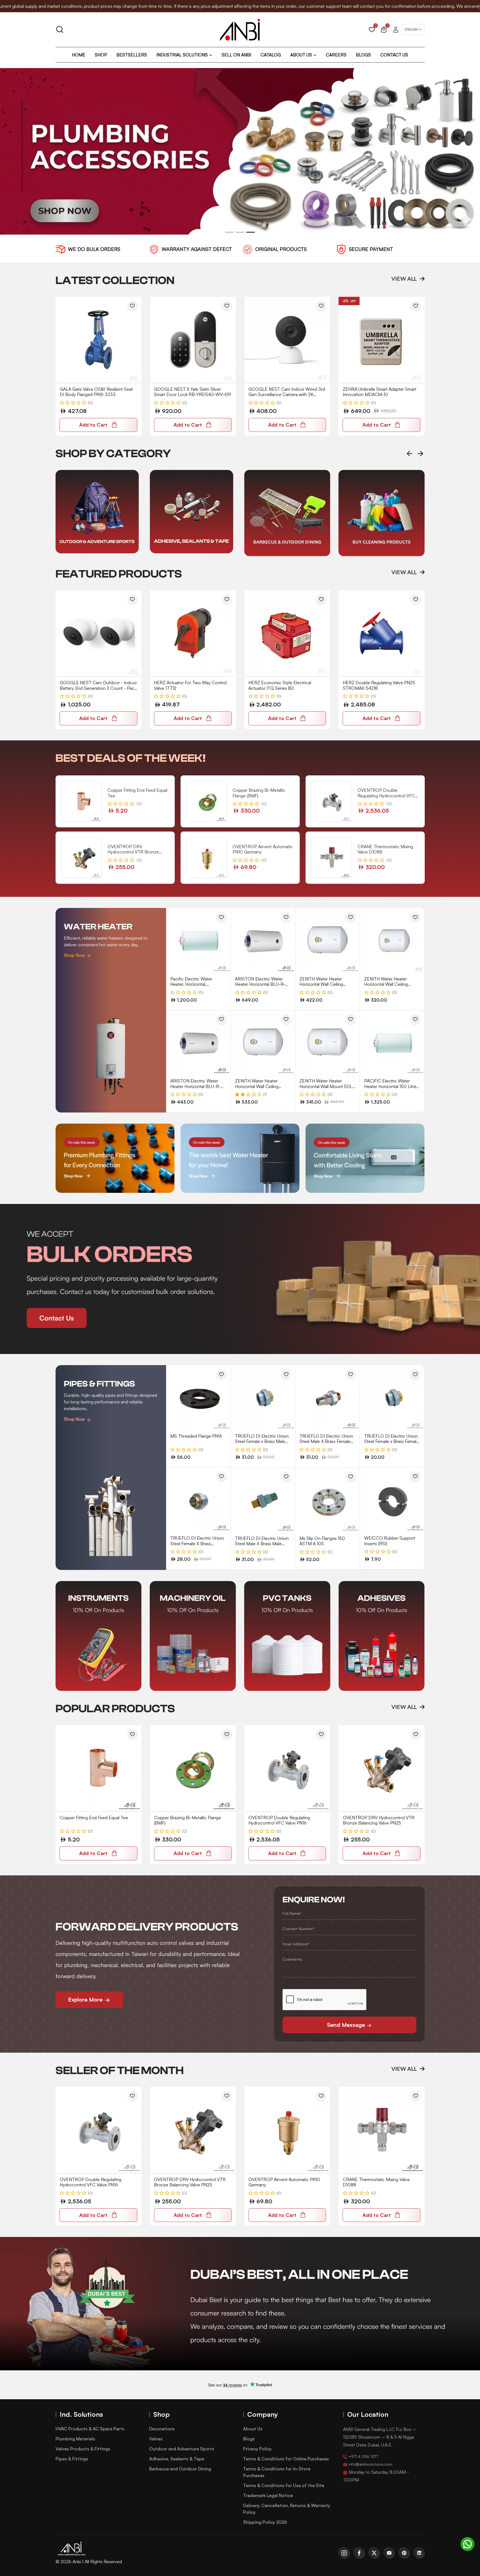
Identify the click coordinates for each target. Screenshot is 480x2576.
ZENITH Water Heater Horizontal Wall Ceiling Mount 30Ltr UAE (386, 984)
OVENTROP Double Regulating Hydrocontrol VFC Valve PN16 (279, 1820)
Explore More (86, 1999)
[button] (229, 232)
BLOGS (363, 55)
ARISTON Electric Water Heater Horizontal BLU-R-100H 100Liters (260, 984)
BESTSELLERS (132, 55)
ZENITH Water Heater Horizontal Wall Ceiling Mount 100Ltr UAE (257, 1086)
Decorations (162, 2429)
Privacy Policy (257, 2449)
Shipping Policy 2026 (265, 2522)
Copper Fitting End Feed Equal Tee (94, 1818)
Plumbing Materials (75, 2439)
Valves (156, 2439)
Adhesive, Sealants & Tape (177, 2459)
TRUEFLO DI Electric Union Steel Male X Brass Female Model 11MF (326, 1441)
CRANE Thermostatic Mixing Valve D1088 (376, 2182)
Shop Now (75, 955)
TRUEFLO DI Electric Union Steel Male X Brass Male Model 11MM (262, 1544)
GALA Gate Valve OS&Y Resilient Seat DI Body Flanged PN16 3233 (96, 392)
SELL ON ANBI (236, 55)
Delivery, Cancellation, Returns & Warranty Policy (287, 2509)
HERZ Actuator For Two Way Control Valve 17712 (190, 685)
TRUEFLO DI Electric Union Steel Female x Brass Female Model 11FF (392, 1441)
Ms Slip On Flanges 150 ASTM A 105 (322, 1541)
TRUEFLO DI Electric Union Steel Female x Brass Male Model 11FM (262, 1441)
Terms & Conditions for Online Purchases (286, 2459)
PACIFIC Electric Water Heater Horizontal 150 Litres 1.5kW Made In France (391, 1086)
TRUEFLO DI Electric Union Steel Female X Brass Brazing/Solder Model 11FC (197, 1543)
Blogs (249, 2439)
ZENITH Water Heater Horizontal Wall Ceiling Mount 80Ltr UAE (321, 984)
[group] (99, 512)
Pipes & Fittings (72, 2459)
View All (405, 279)
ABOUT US (301, 55)
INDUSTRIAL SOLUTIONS (182, 55)
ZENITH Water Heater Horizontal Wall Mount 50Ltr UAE (327, 1086)
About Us (253, 2429)
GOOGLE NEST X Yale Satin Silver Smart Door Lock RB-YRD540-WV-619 (192, 392)
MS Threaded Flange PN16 (196, 1436)
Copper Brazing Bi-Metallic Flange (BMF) (187, 1820)
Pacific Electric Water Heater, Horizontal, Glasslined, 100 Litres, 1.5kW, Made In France (198, 987)
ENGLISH (412, 29)
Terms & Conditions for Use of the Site (284, 2485)
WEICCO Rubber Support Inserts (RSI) (390, 1541)
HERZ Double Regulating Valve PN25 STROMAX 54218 (379, 685)
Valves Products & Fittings (83, 2449)
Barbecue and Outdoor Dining (180, 2469)
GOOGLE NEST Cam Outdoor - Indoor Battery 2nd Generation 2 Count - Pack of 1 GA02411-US (98, 688)
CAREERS (336, 55)
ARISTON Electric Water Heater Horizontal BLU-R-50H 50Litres (195, 1086)
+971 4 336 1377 (363, 2456)
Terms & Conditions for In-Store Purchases (277, 2472)
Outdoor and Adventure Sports (182, 2449)
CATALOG (271, 55)
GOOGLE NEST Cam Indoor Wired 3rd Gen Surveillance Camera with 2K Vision (287, 394)
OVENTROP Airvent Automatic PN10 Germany (284, 2182)
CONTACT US (394, 55)
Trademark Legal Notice (268, 2495)
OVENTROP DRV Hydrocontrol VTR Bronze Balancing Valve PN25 (379, 1820)
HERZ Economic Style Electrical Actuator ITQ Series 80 (280, 685)
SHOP (101, 55)
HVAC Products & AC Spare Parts (90, 2429)
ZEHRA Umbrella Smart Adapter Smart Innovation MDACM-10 (380, 392)
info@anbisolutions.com (370, 2464)
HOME (79, 55)
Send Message (347, 2025)
